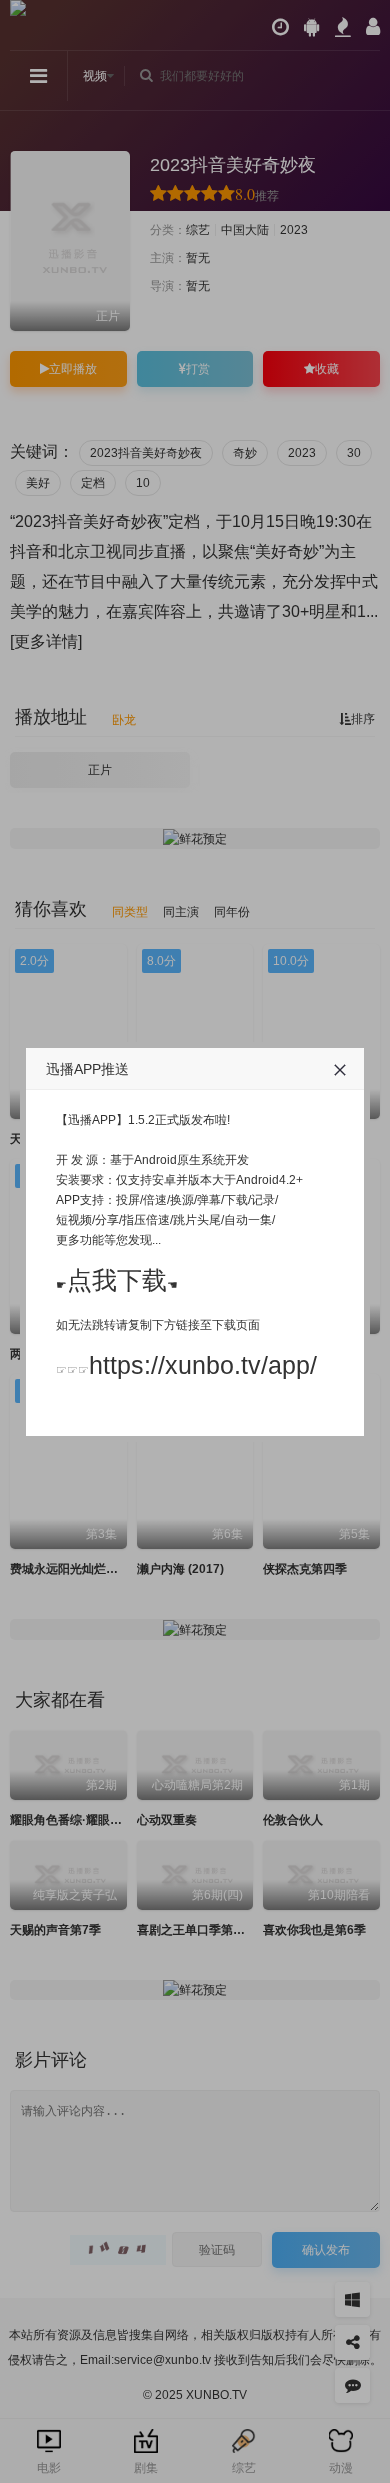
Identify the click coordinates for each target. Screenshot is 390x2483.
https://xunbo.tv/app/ (203, 1365)
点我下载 (117, 1280)
